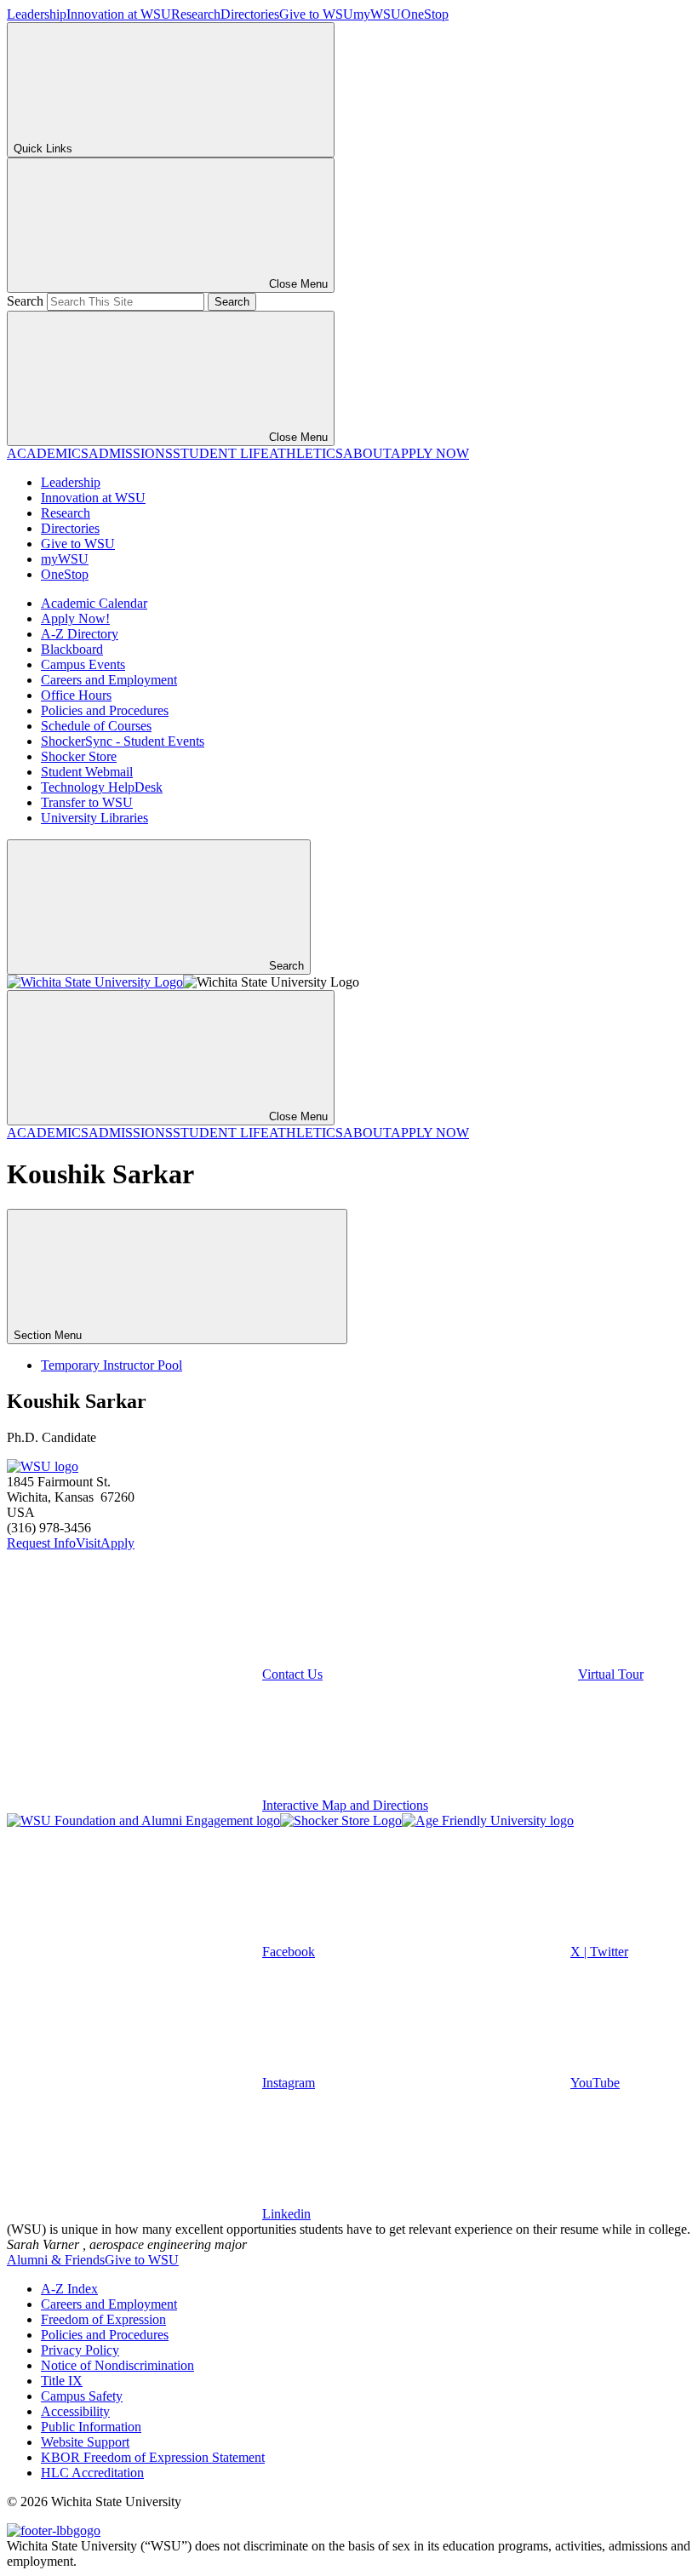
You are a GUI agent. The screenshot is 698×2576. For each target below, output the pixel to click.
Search (25, 301)
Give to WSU (316, 14)
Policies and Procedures (105, 710)
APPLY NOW (430, 453)
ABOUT (367, 453)
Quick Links (43, 149)
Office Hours (76, 695)
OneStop (425, 14)
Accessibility (75, 2411)
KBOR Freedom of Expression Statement (153, 2457)
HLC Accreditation (92, 2473)
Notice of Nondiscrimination (117, 2365)
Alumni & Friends (56, 2260)
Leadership (37, 14)
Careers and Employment (109, 680)
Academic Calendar (94, 603)
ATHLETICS (306, 453)
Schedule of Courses (96, 726)
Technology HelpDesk (102, 787)
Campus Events (83, 664)
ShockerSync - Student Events (123, 741)
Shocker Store (79, 756)
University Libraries (94, 818)
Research (196, 14)
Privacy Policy (80, 2350)
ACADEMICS (48, 453)
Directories (250, 14)
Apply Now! (75, 618)
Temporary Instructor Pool (112, 1365)
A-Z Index (69, 2289)
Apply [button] (117, 1543)
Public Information (91, 2427)
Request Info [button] (41, 1543)
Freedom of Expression (103, 2319)
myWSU (377, 14)
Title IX (62, 2381)
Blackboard (72, 649)
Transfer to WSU (87, 802)
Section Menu (49, 1335)
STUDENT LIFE (221, 453)
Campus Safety (82, 2396)
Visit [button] (88, 1543)
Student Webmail (87, 772)
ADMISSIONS (131, 453)
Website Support (85, 2442)
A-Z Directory (80, 634)
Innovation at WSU (119, 14)
